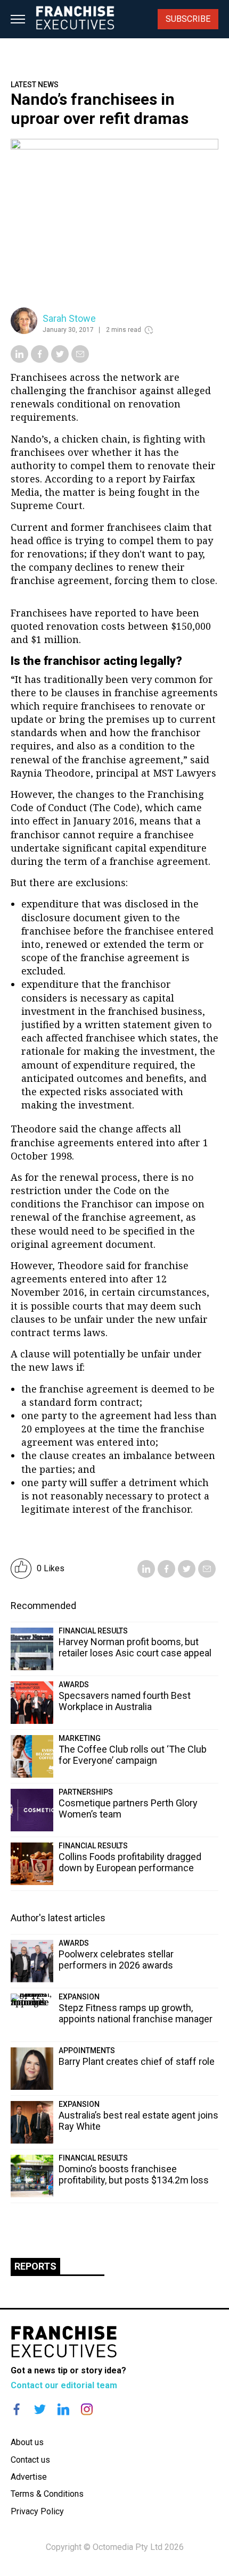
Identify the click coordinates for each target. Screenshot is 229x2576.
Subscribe (188, 19)
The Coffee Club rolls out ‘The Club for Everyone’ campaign (133, 1755)
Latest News (35, 85)
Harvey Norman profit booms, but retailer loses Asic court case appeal (135, 1647)
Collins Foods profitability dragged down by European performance (130, 1862)
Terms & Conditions (47, 2494)
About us (27, 2442)
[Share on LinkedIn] (19, 360)
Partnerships (86, 1792)
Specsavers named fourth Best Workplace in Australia (125, 1701)
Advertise (29, 2477)
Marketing (80, 1738)
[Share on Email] (80, 360)
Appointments (87, 2050)
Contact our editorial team (64, 2385)
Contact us (30, 2460)
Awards (74, 1685)
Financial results (93, 1631)
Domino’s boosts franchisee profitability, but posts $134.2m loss (134, 2174)
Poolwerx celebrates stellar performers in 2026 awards (116, 1960)
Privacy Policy (37, 2511)
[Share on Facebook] (40, 360)
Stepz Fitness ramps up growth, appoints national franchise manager (136, 2013)
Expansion (79, 1997)
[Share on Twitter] (60, 360)
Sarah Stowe (69, 318)
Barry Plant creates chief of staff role (137, 2061)
